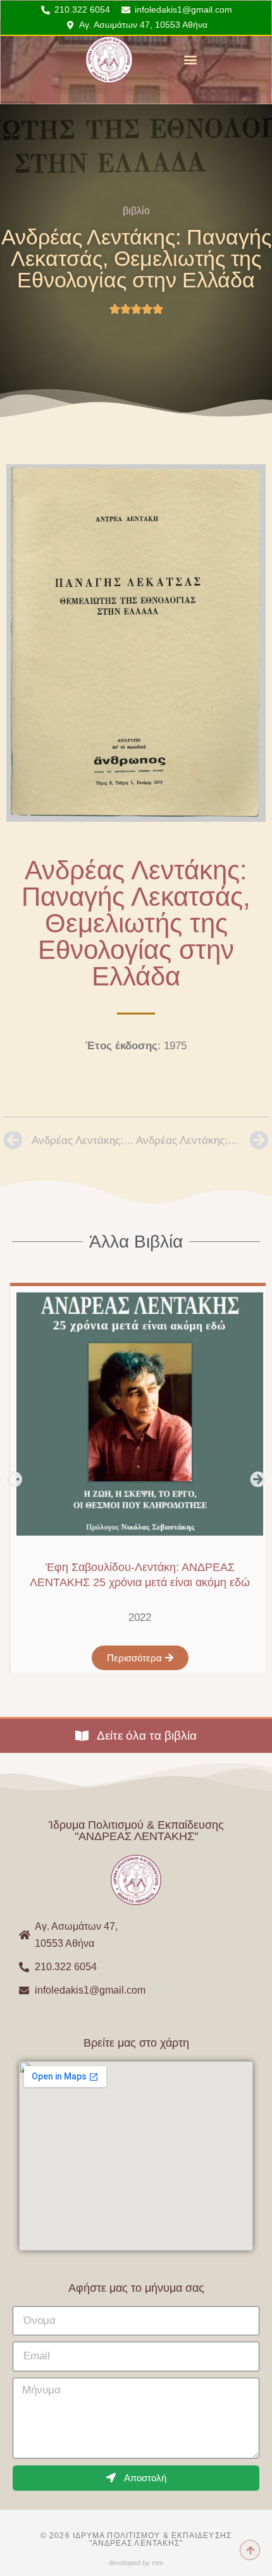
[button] (190, 60)
